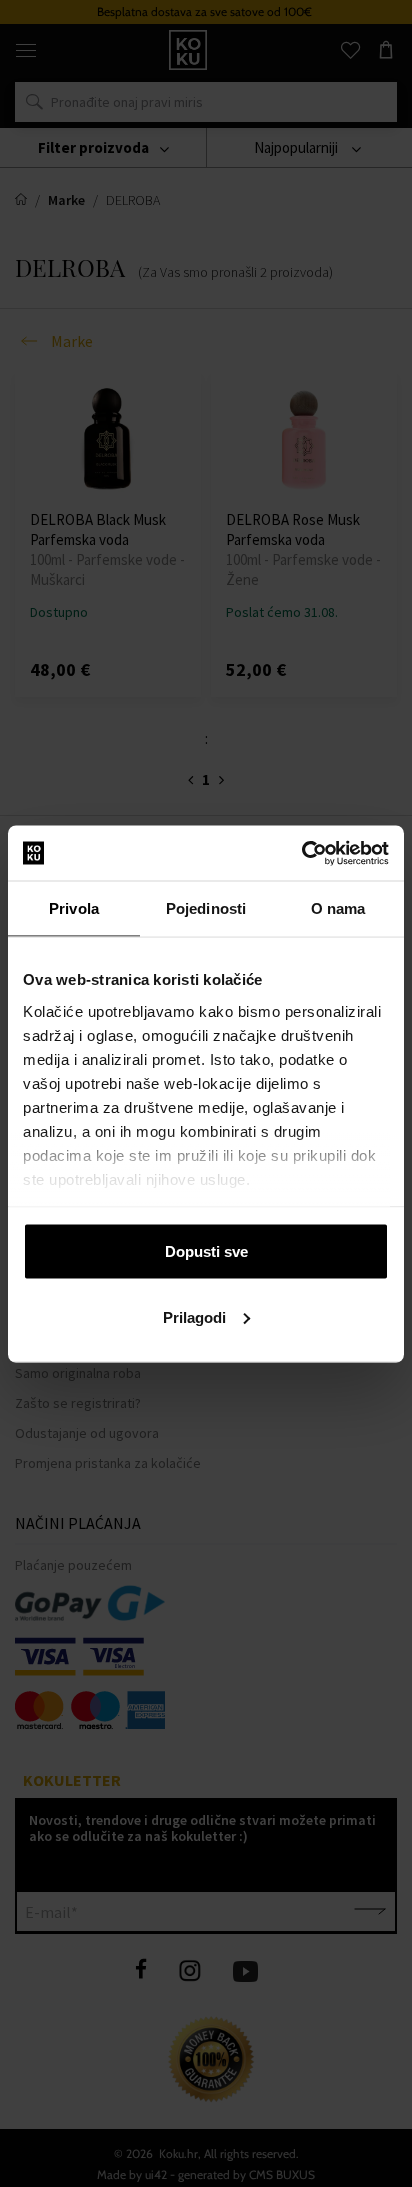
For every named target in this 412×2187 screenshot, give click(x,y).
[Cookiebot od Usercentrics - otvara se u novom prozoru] (301, 853)
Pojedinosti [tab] (206, 908)
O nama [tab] (338, 908)
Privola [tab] (74, 908)
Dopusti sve (206, 1251)
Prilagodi (194, 1316)
